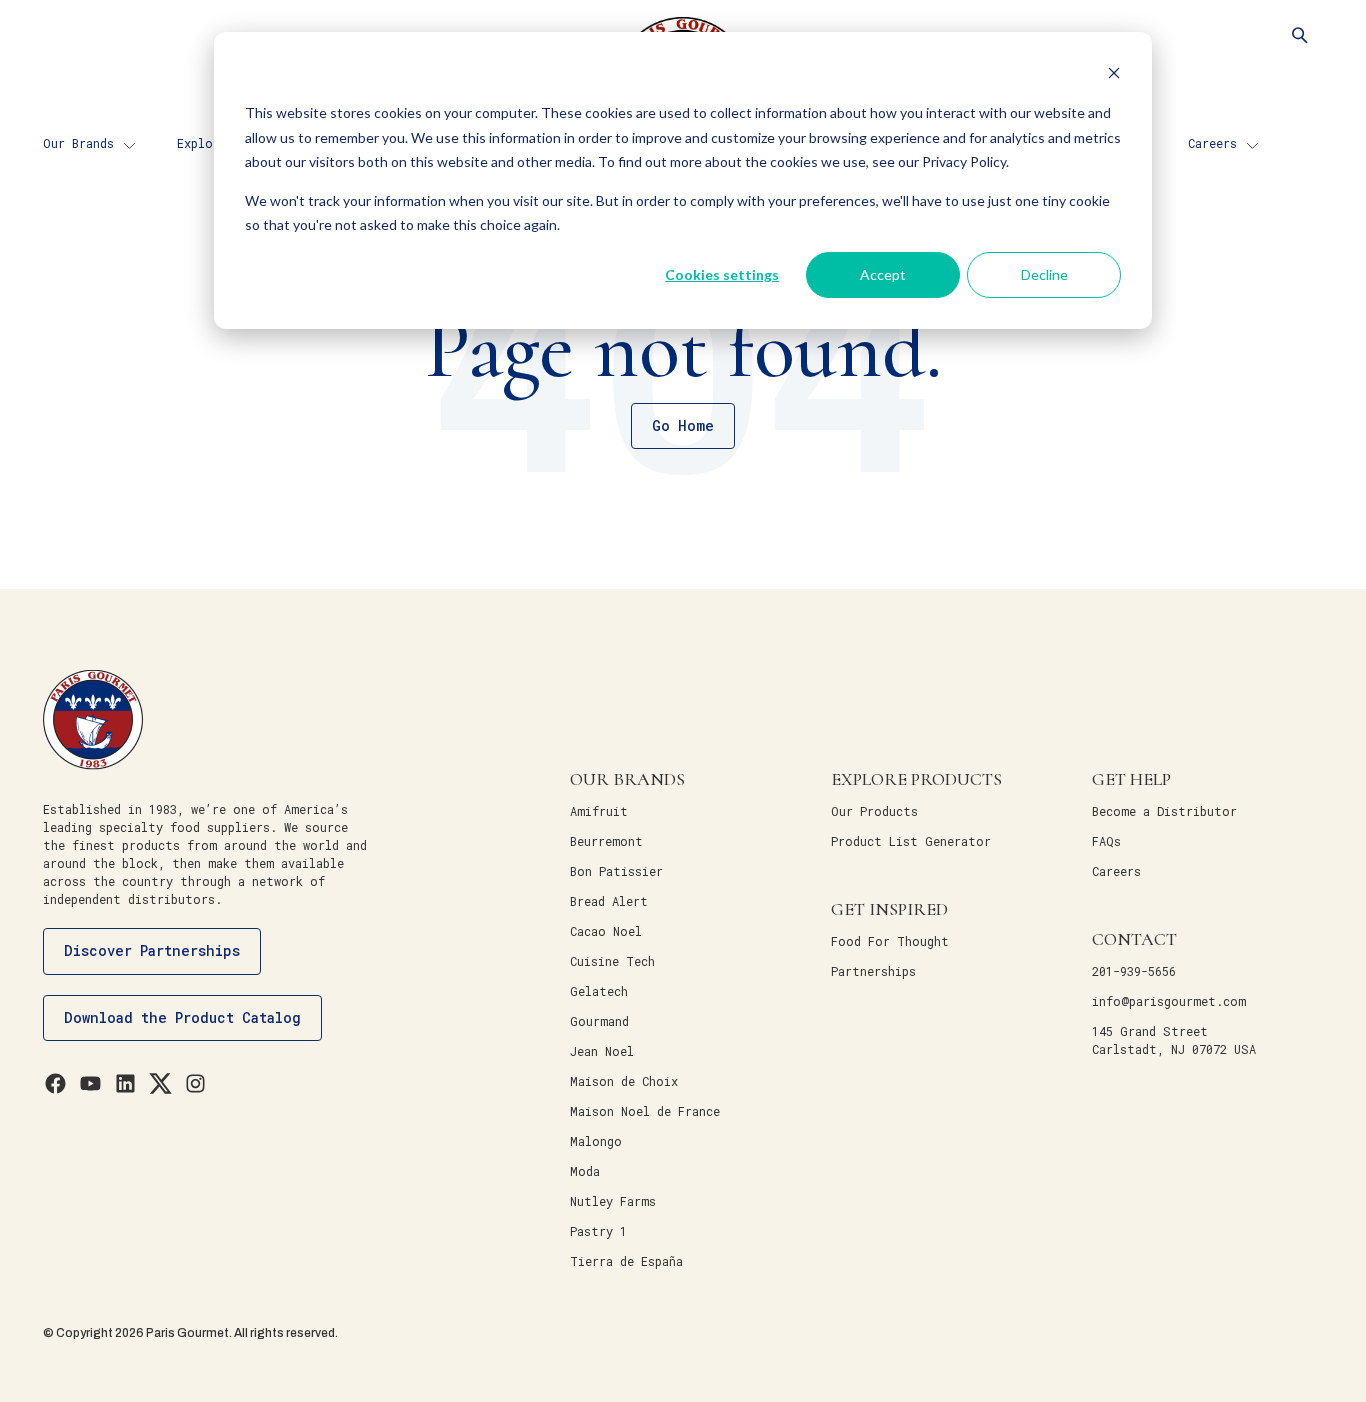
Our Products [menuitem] (874, 811)
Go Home (683, 425)
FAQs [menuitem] (1106, 841)
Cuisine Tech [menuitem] (612, 961)
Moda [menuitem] (585, 1171)
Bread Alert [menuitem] (609, 901)
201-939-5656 (1134, 971)
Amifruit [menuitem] (599, 811)
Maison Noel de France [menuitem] (645, 1111)
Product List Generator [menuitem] (911, 841)
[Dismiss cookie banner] (1114, 75)
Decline (1044, 274)
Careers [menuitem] (1212, 143)
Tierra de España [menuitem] (626, 1261)
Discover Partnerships (152, 950)
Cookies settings (722, 274)
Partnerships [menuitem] (873, 971)
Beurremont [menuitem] (606, 841)
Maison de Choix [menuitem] (624, 1081)
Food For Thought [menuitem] (890, 941)
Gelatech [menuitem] (599, 991)
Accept (883, 274)
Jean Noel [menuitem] (602, 1051)
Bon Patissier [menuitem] (616, 871)
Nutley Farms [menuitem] (613, 1201)
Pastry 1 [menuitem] (598, 1231)
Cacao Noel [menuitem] (606, 931)
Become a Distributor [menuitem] (1164, 811)
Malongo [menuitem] (596, 1141)
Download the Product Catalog (182, 1017)
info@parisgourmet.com (1169, 1001)
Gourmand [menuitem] (599, 1021)
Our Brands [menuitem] (78, 143)
